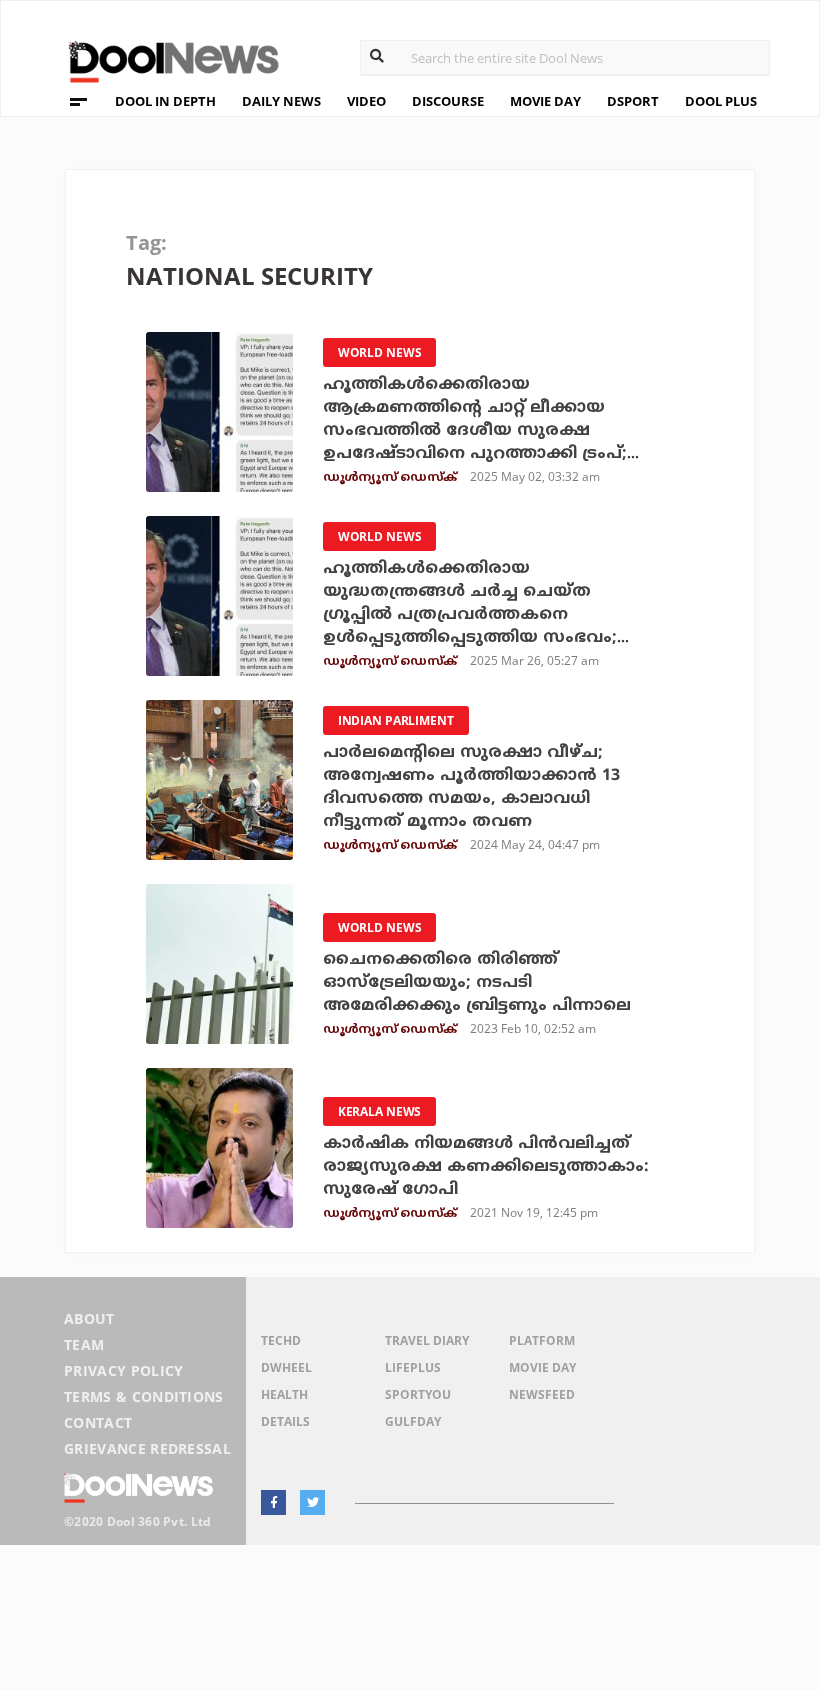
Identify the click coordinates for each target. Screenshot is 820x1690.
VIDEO (366, 101)
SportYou (418, 1394)
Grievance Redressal (147, 1448)
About (89, 1318)
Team (84, 1344)
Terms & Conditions (144, 1396)
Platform (542, 1340)
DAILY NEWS (281, 101)
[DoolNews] (165, 59)
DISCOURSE (448, 101)
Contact (98, 1422)
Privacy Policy (123, 1370)
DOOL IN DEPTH (165, 101)
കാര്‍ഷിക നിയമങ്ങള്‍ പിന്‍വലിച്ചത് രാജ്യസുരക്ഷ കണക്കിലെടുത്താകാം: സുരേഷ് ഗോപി (486, 1167)
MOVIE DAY (545, 101)
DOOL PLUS (721, 101)
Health (284, 1394)
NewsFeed (542, 1394)
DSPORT (633, 101)
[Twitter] (312, 1502)
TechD (281, 1340)
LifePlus (413, 1367)
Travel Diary (427, 1340)
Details (285, 1421)
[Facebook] (273, 1502)
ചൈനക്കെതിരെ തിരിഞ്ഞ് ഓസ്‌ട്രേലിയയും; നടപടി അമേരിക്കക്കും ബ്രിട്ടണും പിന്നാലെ (477, 983)
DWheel (286, 1367)
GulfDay (413, 1421)
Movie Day (542, 1367)
